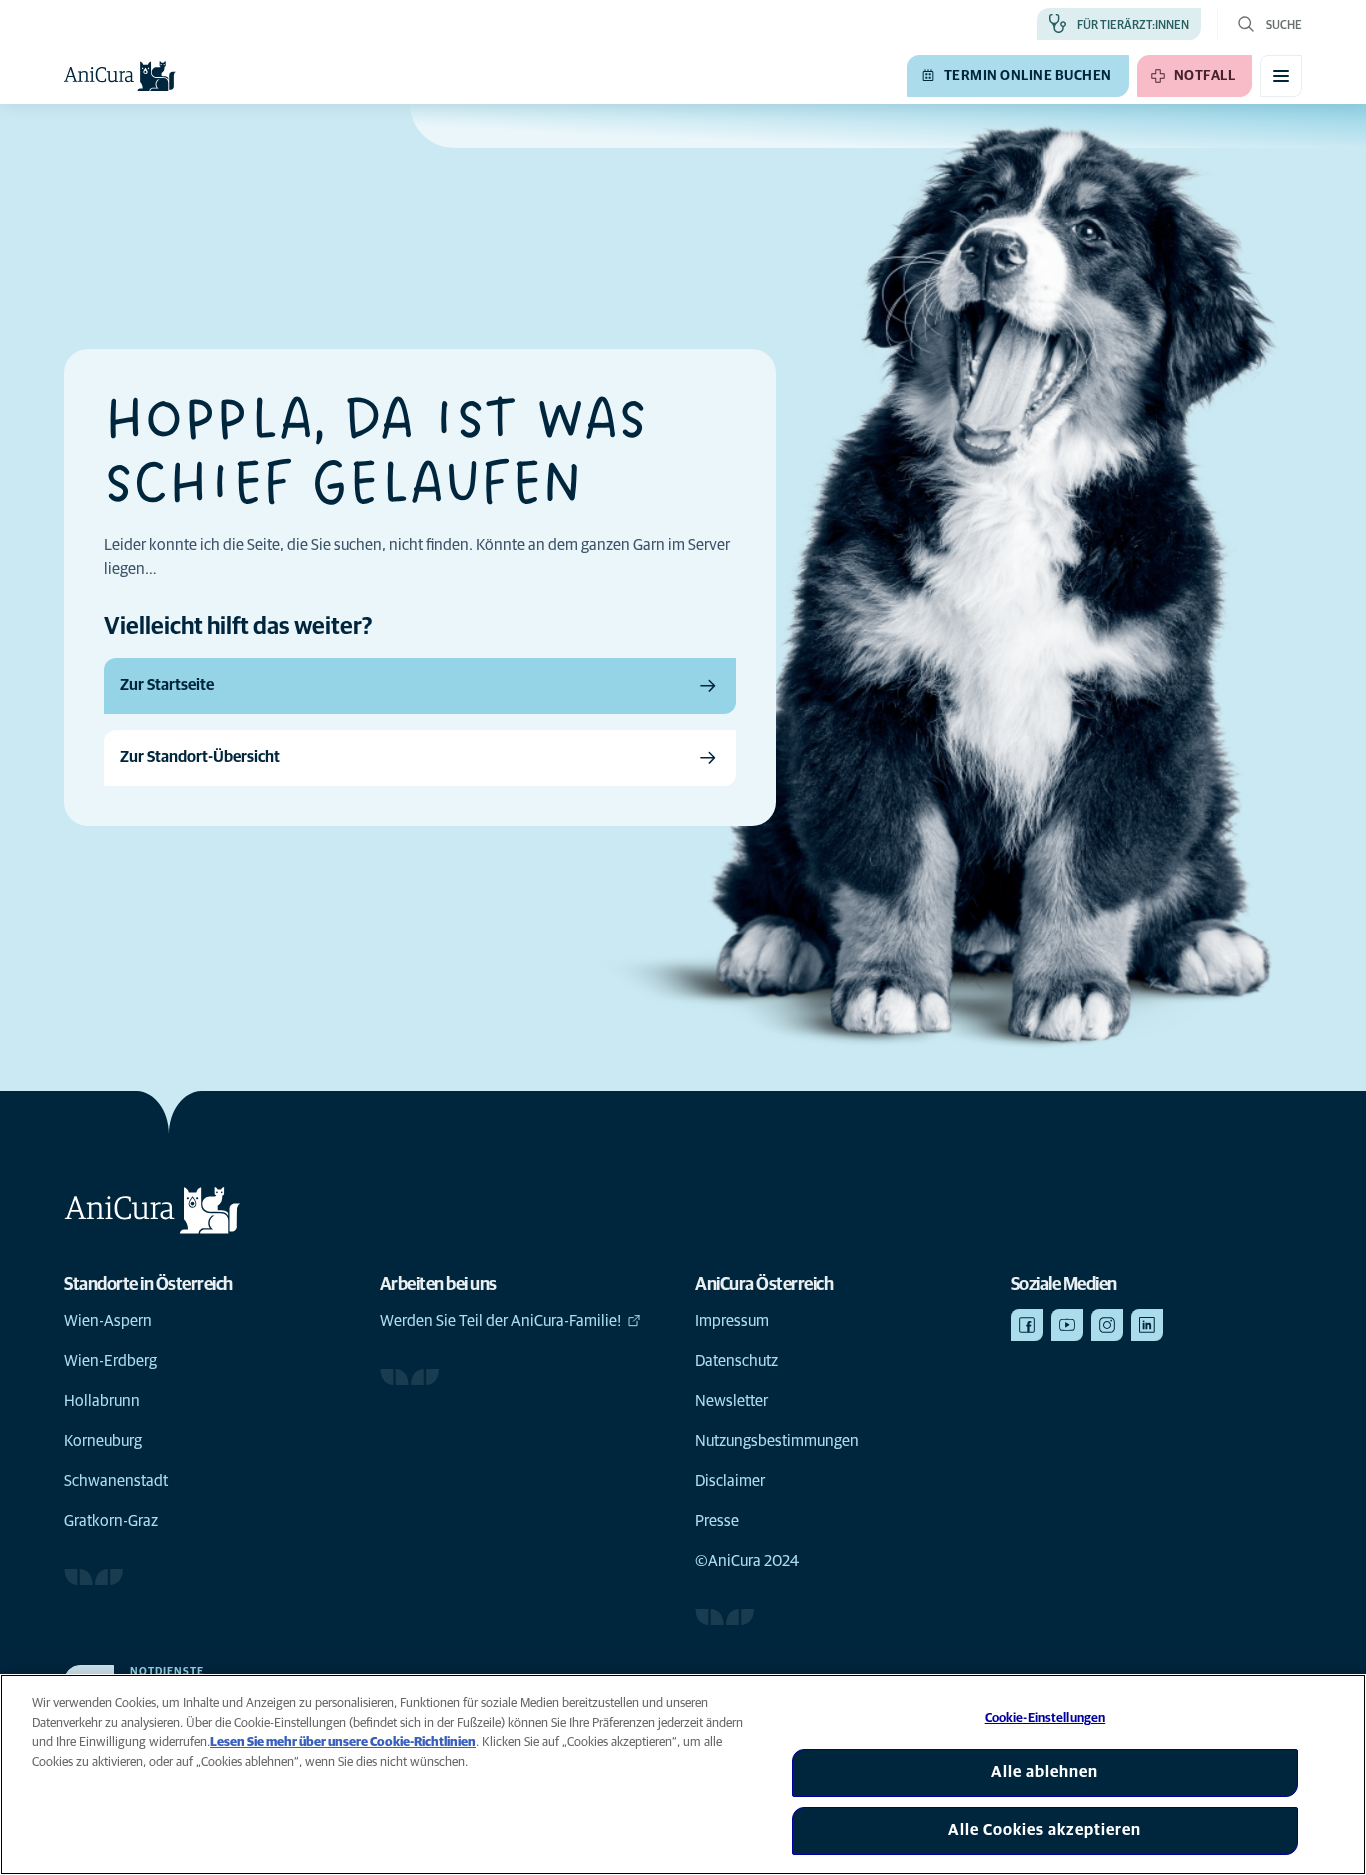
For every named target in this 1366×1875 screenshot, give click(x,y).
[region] (683, 1774)
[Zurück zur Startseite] (120, 76)
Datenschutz (736, 1361)
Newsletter (731, 1401)
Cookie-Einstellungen (1045, 1718)
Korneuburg (103, 1441)
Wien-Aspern (108, 1321)
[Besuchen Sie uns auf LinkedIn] (1147, 1325)
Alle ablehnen (1044, 1772)
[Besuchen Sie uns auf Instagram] (1107, 1325)
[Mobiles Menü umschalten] (1281, 76)
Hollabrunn (102, 1401)
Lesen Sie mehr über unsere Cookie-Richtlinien (343, 1742)
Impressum (732, 1321)
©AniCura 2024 (747, 1561)
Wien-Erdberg (110, 1361)
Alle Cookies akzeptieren (1044, 1830)
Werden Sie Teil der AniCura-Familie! (500, 1321)
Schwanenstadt (116, 1481)
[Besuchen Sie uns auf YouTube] (1067, 1325)
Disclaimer (730, 1481)
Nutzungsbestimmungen (777, 1441)
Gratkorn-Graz (111, 1521)
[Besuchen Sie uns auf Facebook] (1027, 1325)
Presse (717, 1521)
